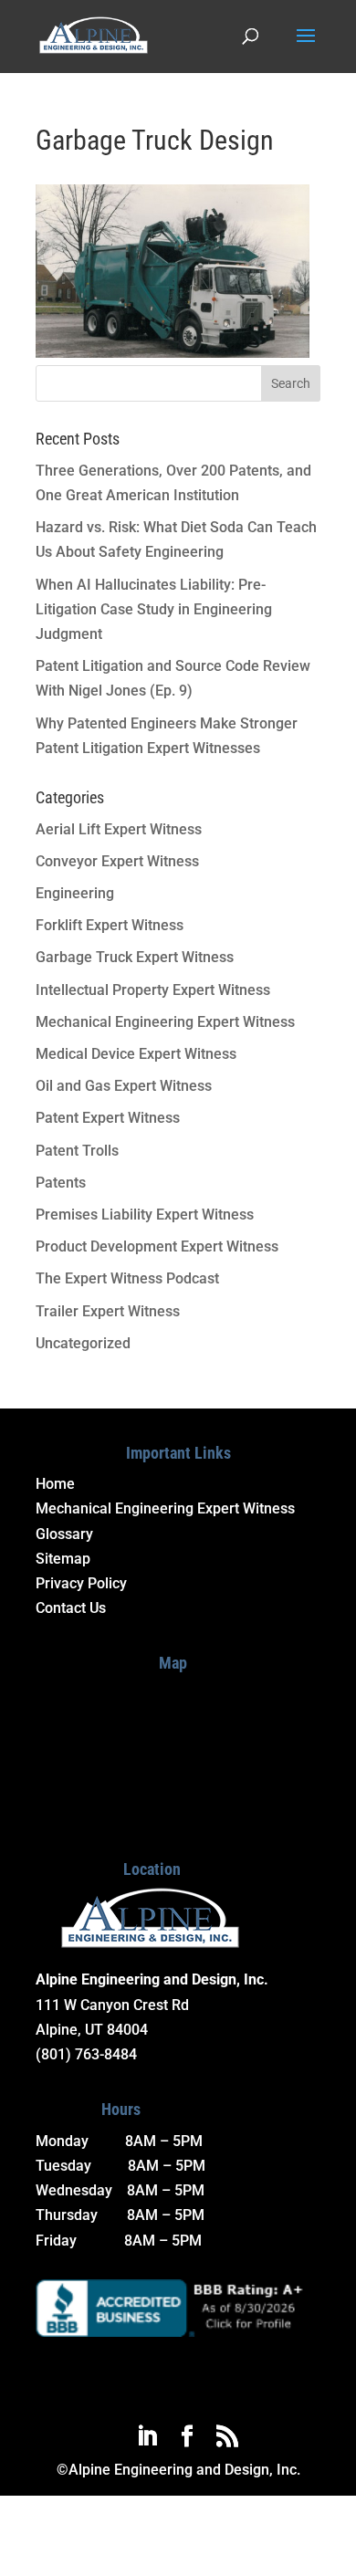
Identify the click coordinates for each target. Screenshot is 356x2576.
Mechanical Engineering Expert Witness (165, 1022)
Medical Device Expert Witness (136, 1054)
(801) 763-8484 (86, 2054)
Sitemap (63, 1559)
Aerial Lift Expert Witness (119, 829)
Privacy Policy (81, 1583)
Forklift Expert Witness (110, 925)
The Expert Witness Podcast (127, 1278)
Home (55, 1484)
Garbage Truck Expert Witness (135, 957)
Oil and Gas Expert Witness (124, 1086)
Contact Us (71, 1608)
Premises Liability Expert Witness (145, 1215)
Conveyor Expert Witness (117, 861)
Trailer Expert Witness (108, 1311)
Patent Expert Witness (108, 1118)
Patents (61, 1183)
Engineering (75, 893)
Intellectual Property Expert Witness (153, 990)
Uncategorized (83, 1343)
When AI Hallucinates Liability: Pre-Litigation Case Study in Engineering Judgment (154, 609)
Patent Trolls (77, 1151)
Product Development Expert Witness (157, 1246)
